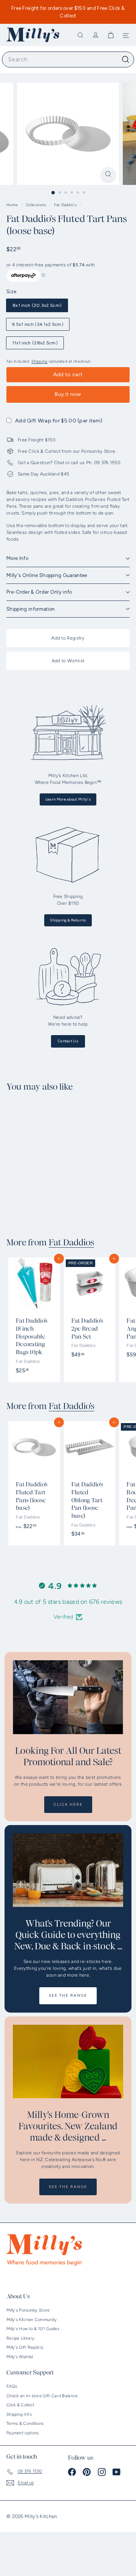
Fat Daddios (71, 1243)
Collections (37, 205)
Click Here (68, 1804)
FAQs (12, 2386)
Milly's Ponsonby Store (28, 2310)
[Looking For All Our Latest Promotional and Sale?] (68, 1697)
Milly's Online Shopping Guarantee (47, 575)
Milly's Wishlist (20, 2357)
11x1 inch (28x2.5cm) (35, 343)
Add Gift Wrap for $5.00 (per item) (59, 421)
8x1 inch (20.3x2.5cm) (37, 305)
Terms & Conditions (25, 2424)
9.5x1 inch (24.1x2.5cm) (38, 324)
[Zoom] (108, 174)
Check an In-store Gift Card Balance (42, 2396)
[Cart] (111, 35)
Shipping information (31, 609)
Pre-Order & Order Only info (39, 592)
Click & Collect (21, 2405)
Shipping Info (19, 2414)
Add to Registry (68, 638)
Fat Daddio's (65, 205)
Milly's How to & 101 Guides (33, 2329)
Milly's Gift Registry (25, 2347)
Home (13, 205)
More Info (17, 558)
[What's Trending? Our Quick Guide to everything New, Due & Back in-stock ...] (68, 1870)
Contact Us (68, 1041)
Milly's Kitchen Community (32, 2320)
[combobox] (68, 59)
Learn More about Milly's (68, 799)
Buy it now (68, 394)
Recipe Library (20, 2338)
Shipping (39, 361)
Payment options (23, 2433)
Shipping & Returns (68, 920)
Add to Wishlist (68, 661)
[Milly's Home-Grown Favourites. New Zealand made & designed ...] (68, 2062)
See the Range (68, 1995)
